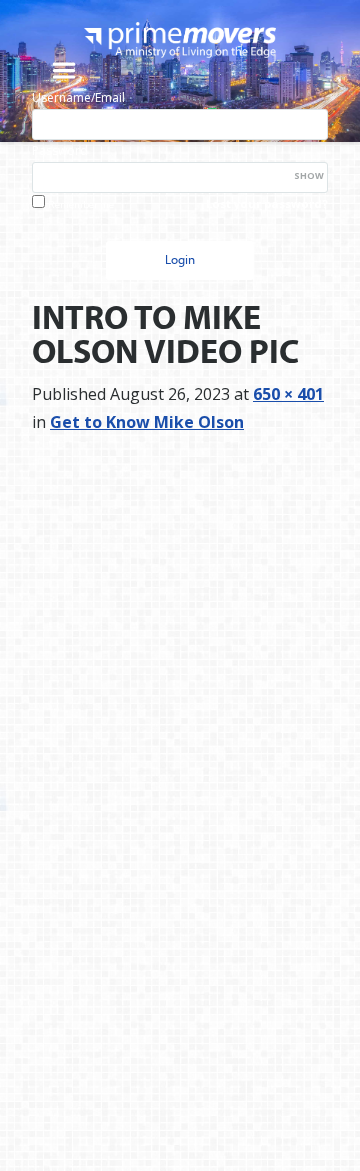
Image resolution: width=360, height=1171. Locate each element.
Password (60, 150)
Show (309, 175)
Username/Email (78, 97)
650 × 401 (288, 394)
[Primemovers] (180, 39)
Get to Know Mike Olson (147, 422)
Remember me (81, 204)
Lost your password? (267, 203)
